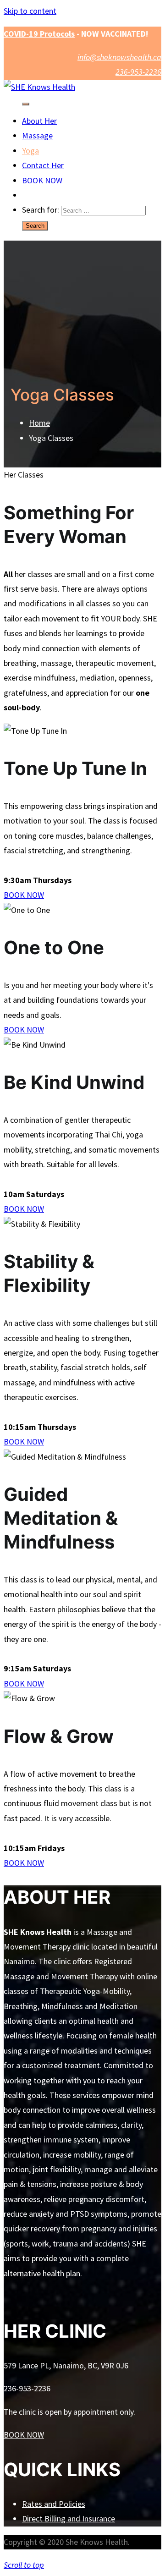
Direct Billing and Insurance (69, 2518)
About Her (39, 121)
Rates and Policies (54, 2504)
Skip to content (30, 11)
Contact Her (43, 165)
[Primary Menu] (26, 104)
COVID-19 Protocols (39, 34)
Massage (37, 135)
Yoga (30, 151)
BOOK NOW (42, 180)
